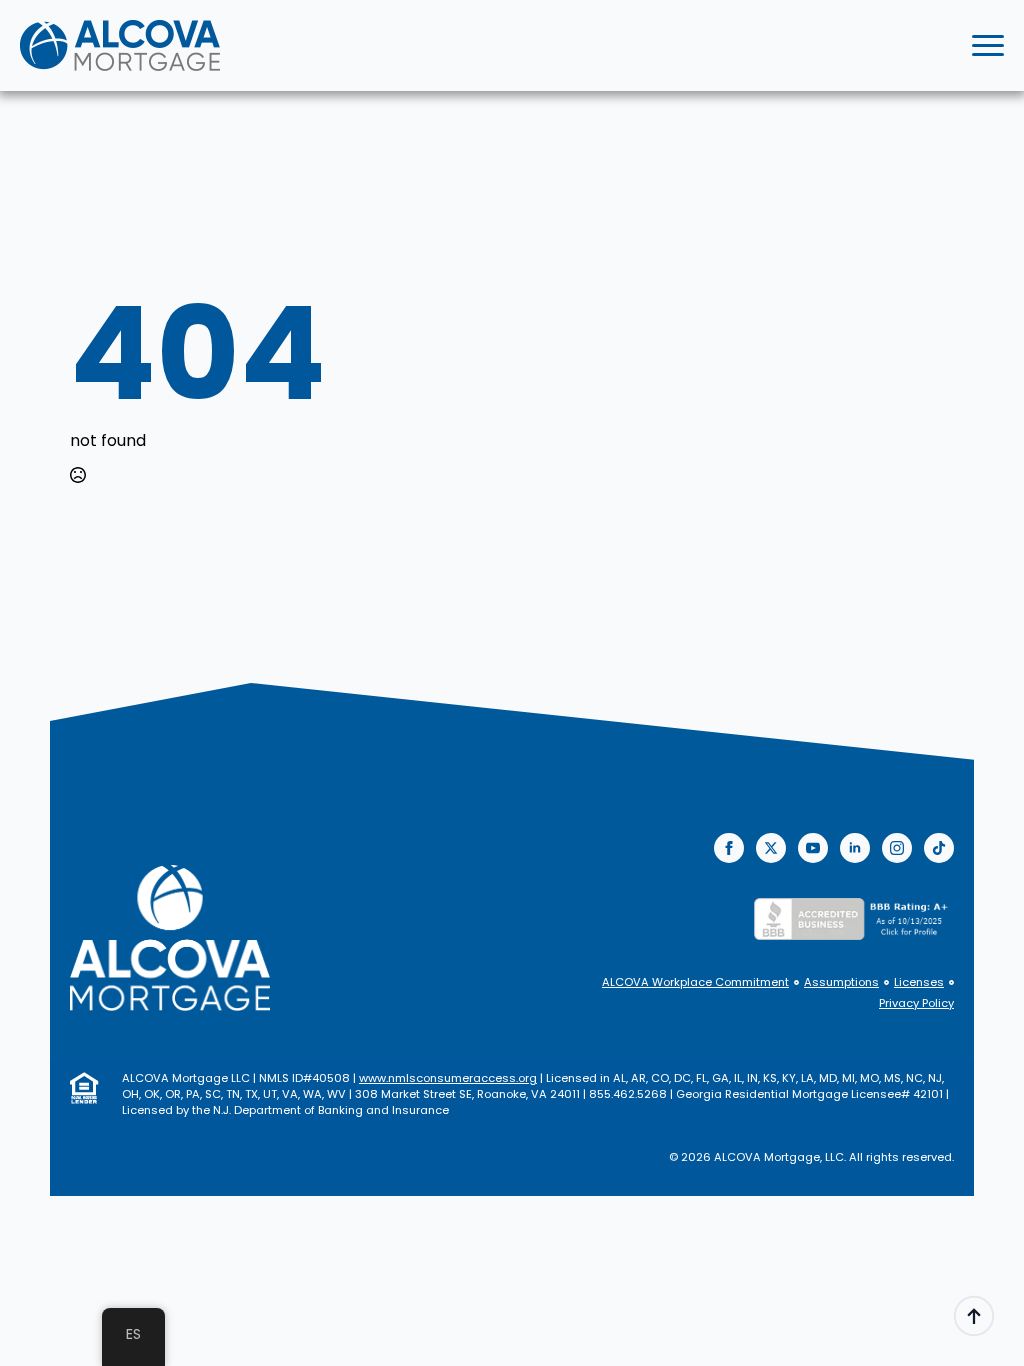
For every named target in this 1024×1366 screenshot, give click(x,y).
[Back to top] (974, 1316)
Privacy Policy (916, 1003)
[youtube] (813, 848)
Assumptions (841, 982)
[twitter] (771, 848)
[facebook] (729, 848)
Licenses (919, 982)
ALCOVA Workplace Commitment (695, 982)
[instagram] (897, 848)
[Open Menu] (988, 46)
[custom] (939, 848)
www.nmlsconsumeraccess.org (448, 1078)
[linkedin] (855, 848)
